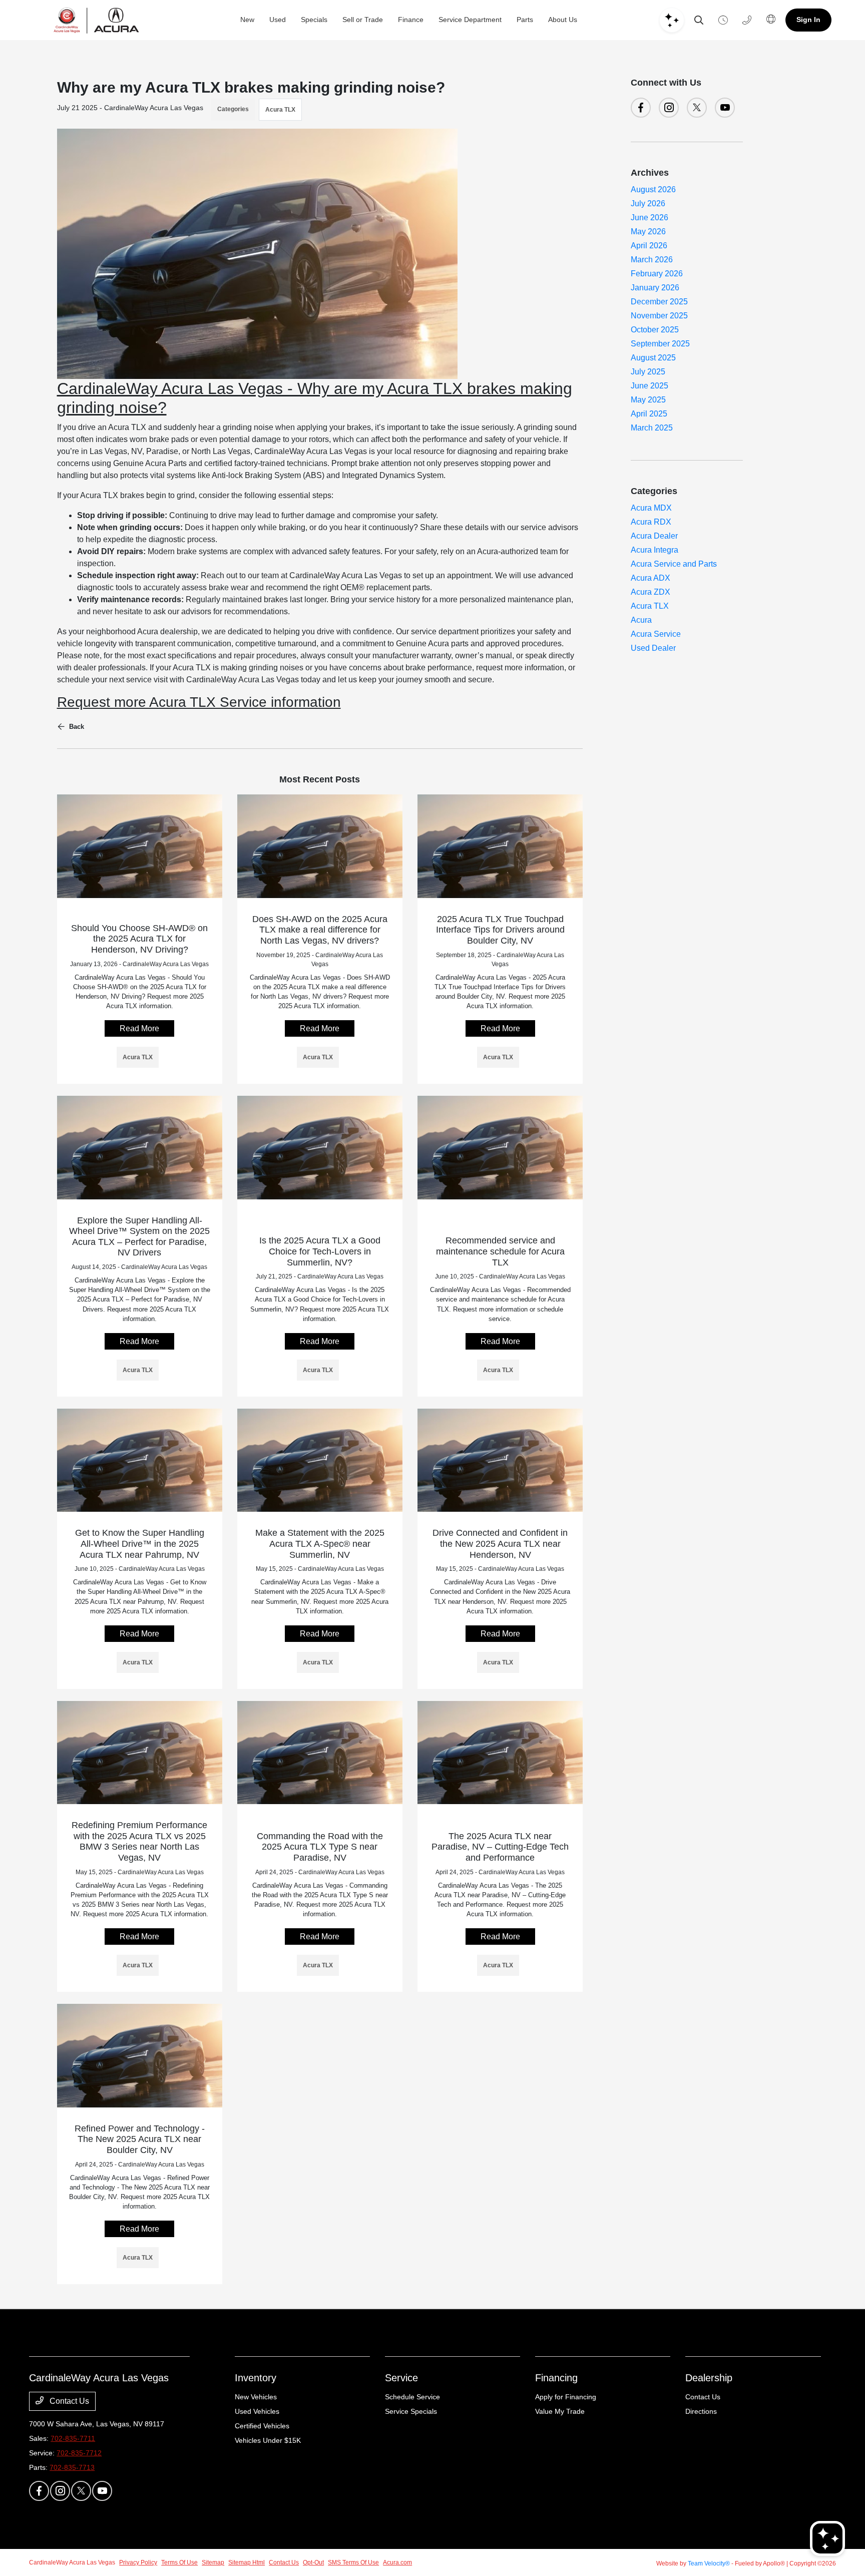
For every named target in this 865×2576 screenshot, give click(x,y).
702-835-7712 (79, 2453)
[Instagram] (669, 108)
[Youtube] (725, 108)
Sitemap (213, 2562)
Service (401, 2378)
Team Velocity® (709, 2563)
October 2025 (655, 330)
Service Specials (411, 2411)
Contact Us (68, 2401)
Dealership (709, 2378)
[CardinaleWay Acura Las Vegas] (96, 20)
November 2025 (659, 316)
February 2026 (657, 274)
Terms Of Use (179, 2562)
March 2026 (652, 260)
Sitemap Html (247, 2562)
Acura (641, 620)
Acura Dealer (654, 536)
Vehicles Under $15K (268, 2440)
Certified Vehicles (262, 2426)
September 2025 (660, 344)
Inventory (256, 2378)
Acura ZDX (651, 592)
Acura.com (397, 2562)
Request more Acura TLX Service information (199, 702)
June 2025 (650, 386)
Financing (556, 2378)
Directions (701, 2411)
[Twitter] (697, 108)
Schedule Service (412, 2397)
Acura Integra (655, 550)
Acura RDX (651, 522)
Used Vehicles (257, 2411)
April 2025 (649, 414)
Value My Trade (560, 2411)
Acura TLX (280, 110)
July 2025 (648, 372)
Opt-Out (313, 2562)
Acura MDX (651, 508)
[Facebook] (641, 108)
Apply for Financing (566, 2397)
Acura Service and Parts (674, 564)
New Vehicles (256, 2397)
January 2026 (655, 288)
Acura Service (656, 634)
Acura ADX (651, 578)
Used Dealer (653, 648)
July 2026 (648, 203)
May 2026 (648, 232)
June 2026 (650, 218)
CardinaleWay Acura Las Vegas (72, 2562)
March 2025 (652, 428)
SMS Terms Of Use (353, 2562)
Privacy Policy (138, 2562)
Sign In (808, 20)
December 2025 (659, 302)
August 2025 (653, 358)
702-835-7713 (72, 2467)
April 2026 (649, 246)
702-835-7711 (73, 2438)
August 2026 (653, 189)
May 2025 (648, 400)
